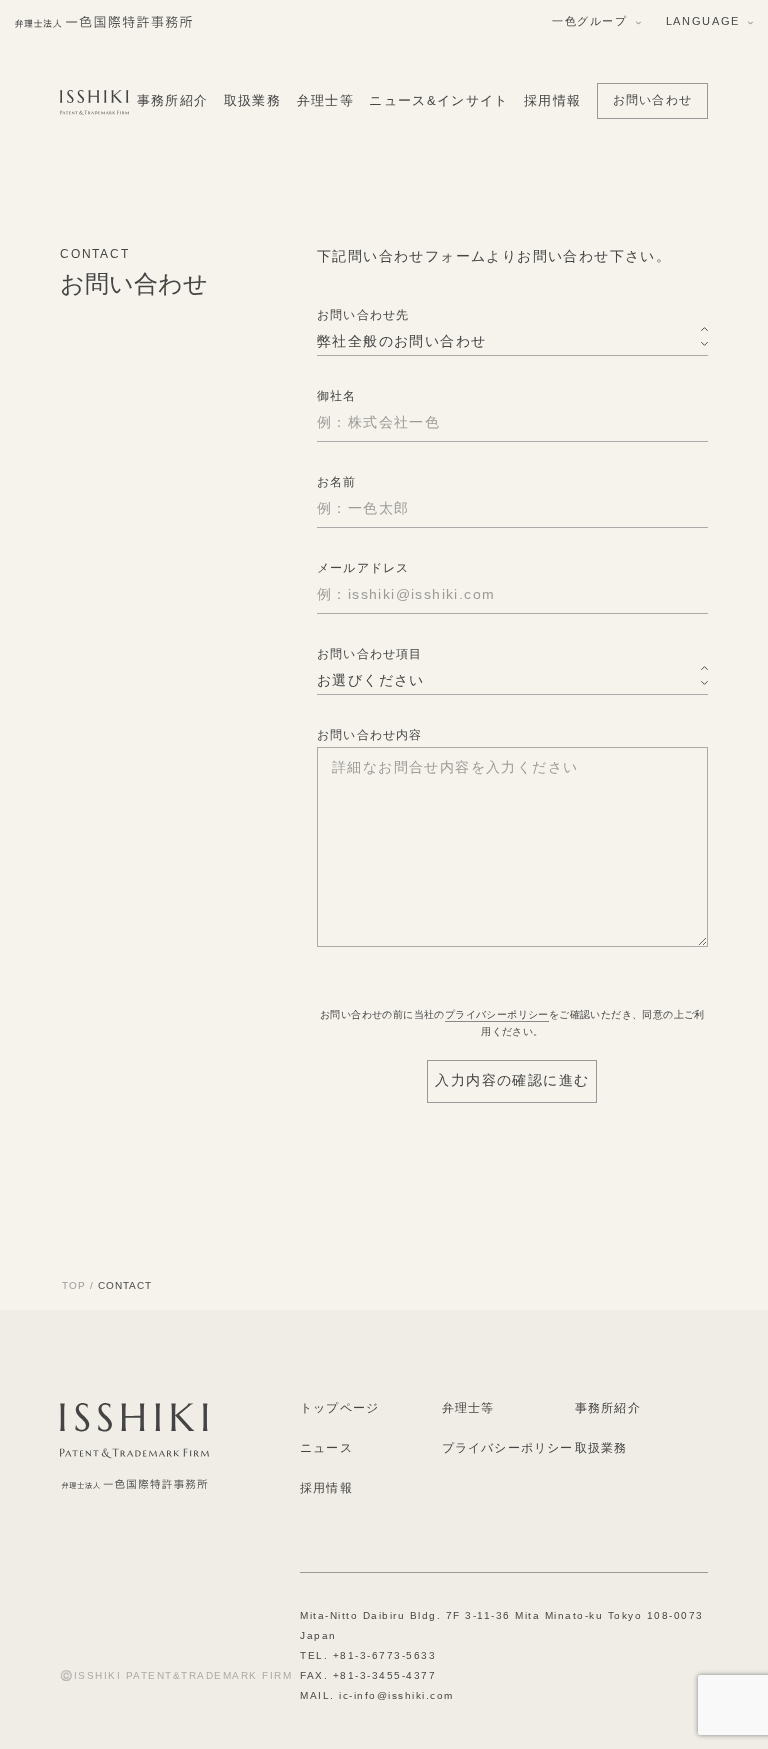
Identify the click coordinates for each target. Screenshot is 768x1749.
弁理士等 (325, 100)
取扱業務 (252, 100)
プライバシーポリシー (497, 1014)
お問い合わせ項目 (370, 654)
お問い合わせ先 (363, 315)
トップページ (339, 1408)
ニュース (326, 1448)
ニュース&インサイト (438, 100)
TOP (74, 1285)
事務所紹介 (173, 100)
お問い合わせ (652, 100)
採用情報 (552, 100)
